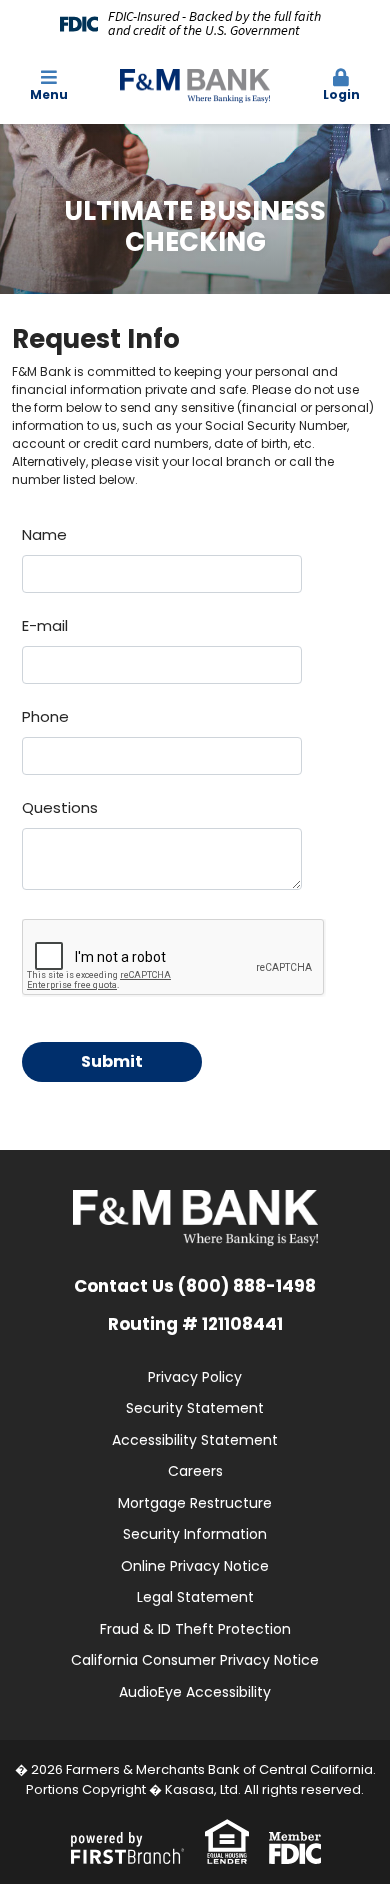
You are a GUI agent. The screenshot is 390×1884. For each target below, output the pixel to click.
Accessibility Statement (195, 1440)
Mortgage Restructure (195, 1503)
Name (44, 534)
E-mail (45, 625)
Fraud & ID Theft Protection (195, 1629)
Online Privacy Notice (195, 1566)
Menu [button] (49, 94)
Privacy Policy (195, 1377)
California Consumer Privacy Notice (195, 1660)
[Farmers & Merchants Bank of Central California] (195, 84)
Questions (60, 807)
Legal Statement (195, 1597)
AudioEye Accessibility (195, 1692)
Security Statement (195, 1408)
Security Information (195, 1534)
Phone (45, 716)
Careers (195, 1471)
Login (341, 94)
